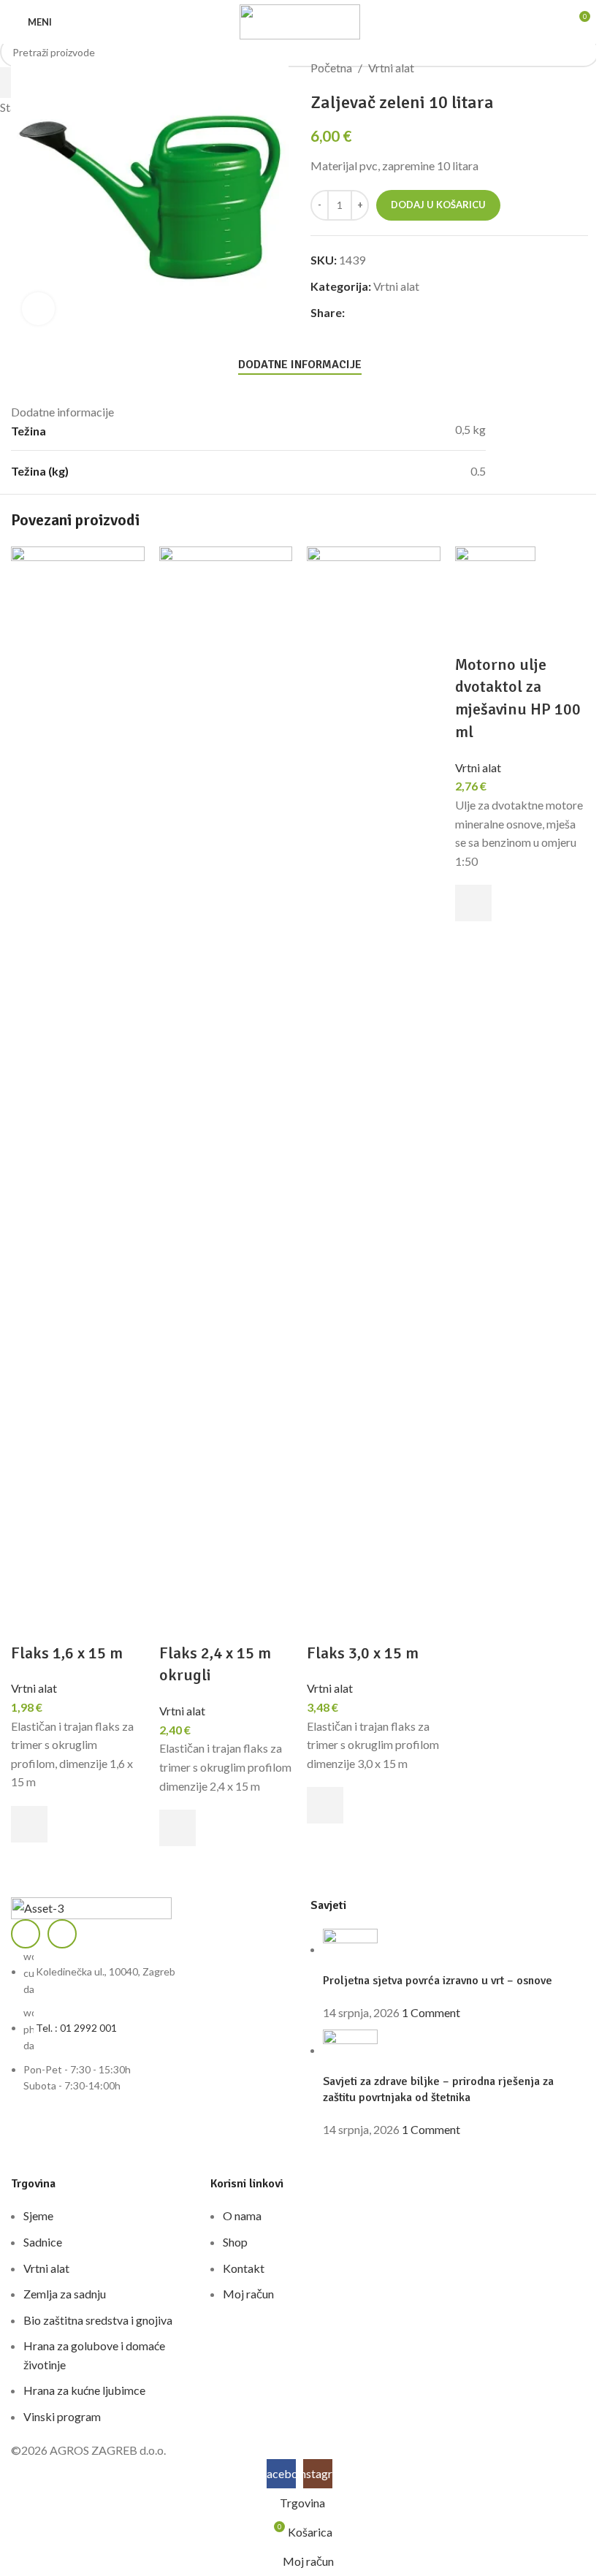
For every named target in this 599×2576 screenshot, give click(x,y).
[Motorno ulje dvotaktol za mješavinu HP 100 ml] (495, 598)
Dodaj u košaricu (438, 205)
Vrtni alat (34, 1688)
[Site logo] (300, 20)
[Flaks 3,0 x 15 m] (374, 1093)
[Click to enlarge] (38, 309)
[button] (29, 1824)
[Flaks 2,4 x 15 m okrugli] (226, 1093)
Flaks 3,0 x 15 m (363, 1653)
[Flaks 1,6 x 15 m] (78, 1093)
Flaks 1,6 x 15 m (67, 1653)
